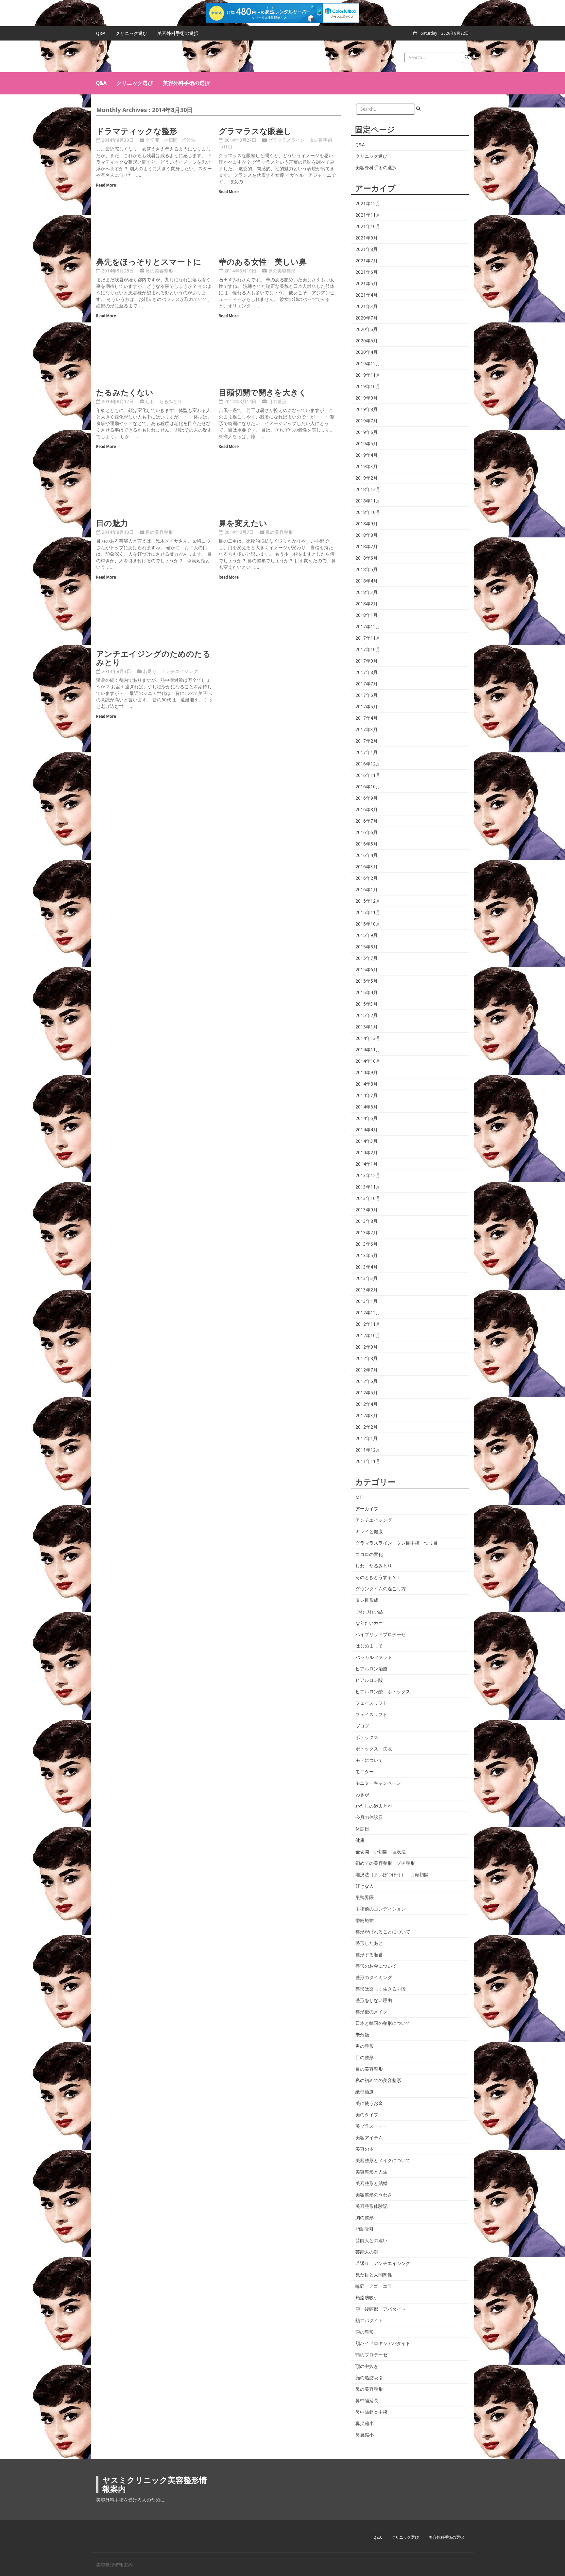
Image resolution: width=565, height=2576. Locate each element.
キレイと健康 (369, 1532)
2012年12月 (368, 1313)
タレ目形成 (367, 1600)
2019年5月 (367, 444)
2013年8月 (367, 1221)
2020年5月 (367, 341)
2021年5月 (367, 284)
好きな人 (365, 1886)
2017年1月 (367, 752)
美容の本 (365, 2149)
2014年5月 (367, 1118)
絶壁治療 (365, 2092)
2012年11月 (368, 1324)
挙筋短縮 (365, 1920)
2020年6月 (367, 329)
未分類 (362, 2035)
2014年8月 (367, 1084)
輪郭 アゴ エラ (374, 2286)
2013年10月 (368, 1198)
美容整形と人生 (371, 2172)
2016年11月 (368, 775)
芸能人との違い (371, 2240)
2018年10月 (368, 512)
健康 (360, 1840)
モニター (365, 1772)
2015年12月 (368, 901)
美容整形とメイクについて (383, 2160)
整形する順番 (369, 1955)
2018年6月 (367, 558)
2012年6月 (367, 1381)
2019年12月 (368, 364)
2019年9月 (367, 398)
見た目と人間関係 (374, 2275)
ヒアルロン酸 (369, 1680)
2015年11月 (368, 912)
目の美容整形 (159, 532)
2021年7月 (367, 261)
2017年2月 (367, 741)
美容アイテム (369, 2138)
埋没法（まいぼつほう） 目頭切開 (392, 1875)
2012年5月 (367, 1393)
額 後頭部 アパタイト (381, 2309)
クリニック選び (131, 33)
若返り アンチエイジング (170, 671)
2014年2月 (367, 1153)
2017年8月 (367, 672)
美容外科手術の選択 (178, 33)
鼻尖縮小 (365, 2423)
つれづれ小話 (369, 1612)
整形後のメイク (371, 2012)
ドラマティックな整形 (137, 131)
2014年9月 (367, 1073)
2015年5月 (367, 981)
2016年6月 (367, 832)
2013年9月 (367, 1210)
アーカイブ (367, 1509)
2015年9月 (367, 935)
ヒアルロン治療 (371, 1669)
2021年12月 (368, 204)
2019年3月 (367, 467)
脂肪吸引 (365, 2229)
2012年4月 (367, 1404)
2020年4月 (367, 352)
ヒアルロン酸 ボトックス (383, 1692)
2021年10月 (368, 226)
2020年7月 (367, 318)
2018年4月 (367, 581)
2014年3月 (367, 1141)
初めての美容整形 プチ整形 (385, 1863)
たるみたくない (125, 392)
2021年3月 (367, 306)
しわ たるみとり (164, 402)
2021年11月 (368, 215)
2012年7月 (367, 1370)
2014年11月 (368, 1050)
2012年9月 (367, 1347)
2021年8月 (367, 249)
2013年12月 (368, 1175)
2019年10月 (368, 386)
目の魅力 (112, 523)
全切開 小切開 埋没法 (171, 140)
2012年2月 (367, 1427)
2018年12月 (368, 489)
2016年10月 (368, 787)
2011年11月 (368, 1461)
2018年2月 (367, 604)
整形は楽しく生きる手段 (381, 1989)
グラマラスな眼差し (255, 131)
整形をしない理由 (374, 2000)
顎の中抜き (367, 2366)
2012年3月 (367, 1416)
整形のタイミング (374, 1977)
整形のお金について (376, 1966)
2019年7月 (367, 421)
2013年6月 (367, 1244)
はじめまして (369, 1646)
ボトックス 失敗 (374, 1749)
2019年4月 (367, 455)
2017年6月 (367, 695)
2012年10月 (368, 1336)
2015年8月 (367, 947)
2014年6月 (367, 1107)
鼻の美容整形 (159, 271)
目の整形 (277, 402)
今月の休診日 (369, 1817)
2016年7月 (367, 821)
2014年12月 (368, 1038)
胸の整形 (365, 2218)
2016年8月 (367, 810)
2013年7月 (367, 1233)
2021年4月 (367, 295)
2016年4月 (367, 855)
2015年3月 (367, 1004)
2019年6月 (367, 432)
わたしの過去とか (374, 1806)
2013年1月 (367, 1301)
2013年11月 (368, 1187)
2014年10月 (368, 1061)
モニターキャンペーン (378, 1783)
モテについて (369, 1760)
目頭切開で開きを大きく (263, 392)
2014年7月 (367, 1095)
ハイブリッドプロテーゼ (381, 1634)
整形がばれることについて (383, 1932)
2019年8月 (367, 409)
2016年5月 (367, 844)
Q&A (101, 33)
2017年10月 (368, 649)
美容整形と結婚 (371, 2183)
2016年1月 (367, 890)
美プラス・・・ (371, 2126)
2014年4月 (367, 1130)
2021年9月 (367, 238)
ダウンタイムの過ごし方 (381, 1589)
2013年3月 (367, 1278)
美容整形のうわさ (374, 2195)
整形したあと (369, 1943)
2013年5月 (367, 1255)
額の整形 (365, 2332)
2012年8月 (367, 1358)
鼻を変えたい (243, 523)
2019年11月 (368, 375)
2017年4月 (367, 718)
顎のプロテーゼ (371, 2355)
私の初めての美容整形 (378, 2080)
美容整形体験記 (371, 2206)
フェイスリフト (371, 1703)
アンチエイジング (374, 1520)
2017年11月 (368, 638)
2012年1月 (367, 1438)
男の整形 (365, 2046)
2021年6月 (367, 272)
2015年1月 (367, 1027)
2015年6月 (367, 970)
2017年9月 (367, 661)
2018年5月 (367, 569)
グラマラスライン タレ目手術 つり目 (397, 1543)
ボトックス (367, 1737)
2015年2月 (367, 1015)
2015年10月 (368, 924)
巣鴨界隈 (365, 1897)
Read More (106, 185)
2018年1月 (367, 615)
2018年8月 (367, 535)
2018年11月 (368, 501)
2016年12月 (368, 764)
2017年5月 (367, 707)
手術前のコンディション (381, 1909)
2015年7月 (367, 958)
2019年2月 (367, 478)
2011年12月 (368, 1450)
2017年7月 (367, 684)
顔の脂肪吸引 (369, 2378)
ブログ (362, 1726)
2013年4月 (367, 1267)
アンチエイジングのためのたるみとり (153, 658)
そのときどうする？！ (378, 1577)
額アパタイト (369, 2321)
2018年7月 (367, 547)
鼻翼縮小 (365, 2435)
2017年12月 (368, 627)
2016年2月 (367, 878)
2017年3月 (367, 730)
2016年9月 (367, 798)
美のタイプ (367, 2115)
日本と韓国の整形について (383, 2023)
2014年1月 (367, 1164)
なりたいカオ (369, 1623)
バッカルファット (374, 1657)
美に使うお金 (369, 2103)
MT (359, 1497)
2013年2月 (367, 1290)
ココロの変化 (369, 1554)
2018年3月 (367, 592)
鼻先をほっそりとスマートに (149, 262)
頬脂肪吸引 (367, 2298)
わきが (362, 1795)
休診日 (362, 1829)
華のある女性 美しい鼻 (263, 262)
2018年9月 (367, 524)
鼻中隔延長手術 (371, 2412)
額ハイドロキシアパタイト (383, 2343)
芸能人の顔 (367, 2252)
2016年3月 (367, 867)
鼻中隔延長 (367, 2401)
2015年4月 (367, 993)
